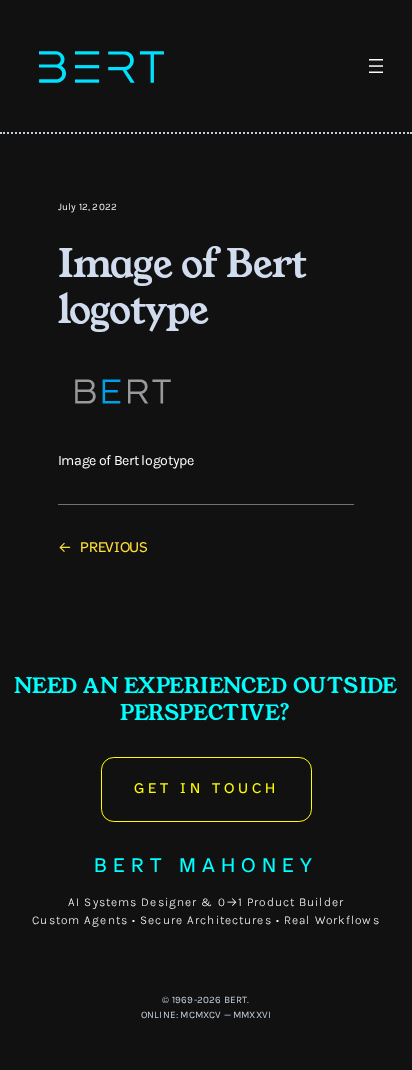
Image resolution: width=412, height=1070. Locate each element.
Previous (113, 547)
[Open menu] (376, 66)
